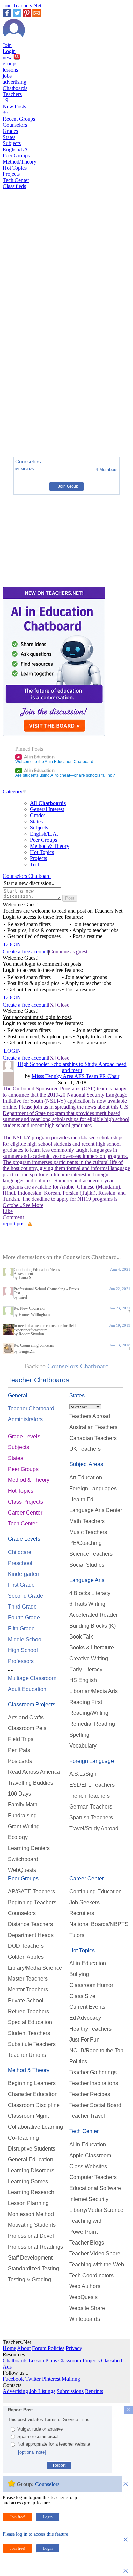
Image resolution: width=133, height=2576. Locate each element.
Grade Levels (24, 1436)
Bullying (79, 1974)
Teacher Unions (27, 2055)
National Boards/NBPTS (99, 1924)
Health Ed (81, 1499)
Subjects (12, 143)
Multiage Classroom (32, 1678)
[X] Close (59, 1005)
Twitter (33, 2379)
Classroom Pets (27, 1728)
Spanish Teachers (91, 1818)
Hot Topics (15, 168)
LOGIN (12, 944)
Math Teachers (87, 1521)
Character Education (33, 2094)
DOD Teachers (26, 1946)
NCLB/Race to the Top (96, 2051)
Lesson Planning (28, 2203)
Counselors (15, 125)
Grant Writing (24, 1826)
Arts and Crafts (26, 1717)
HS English (83, 1680)
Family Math (23, 1805)
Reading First (86, 1702)
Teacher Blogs (87, 2243)
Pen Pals (19, 1750)
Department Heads (31, 1935)
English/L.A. (44, 834)
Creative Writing (89, 1658)
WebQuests (22, 1870)
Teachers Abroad (90, 1416)
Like (8, 1211)
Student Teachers (29, 2033)
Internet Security (89, 2199)
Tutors (77, 1935)
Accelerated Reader (93, 1615)
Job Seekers (84, 1902)
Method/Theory (20, 162)
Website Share (87, 2308)
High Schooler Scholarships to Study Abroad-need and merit (72, 1067)
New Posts (14, 110)
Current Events (87, 2007)
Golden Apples (26, 1957)
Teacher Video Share (95, 2254)
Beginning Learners (32, 2083)
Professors (21, 1661)
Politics (78, 2061)
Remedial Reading (92, 1724)
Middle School (25, 1639)
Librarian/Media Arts (93, 1691)
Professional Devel (31, 2236)
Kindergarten (24, 1574)
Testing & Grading (29, 2279)
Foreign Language (92, 1761)
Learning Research (31, 2192)
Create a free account (25, 952)
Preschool (20, 1563)
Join (7, 45)
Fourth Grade (24, 1618)
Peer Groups (16, 156)
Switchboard (23, 1859)
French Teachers (90, 1796)
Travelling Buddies (31, 1783)
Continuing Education (95, 1891)
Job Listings (42, 2391)
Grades (10, 131)
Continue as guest (68, 952)
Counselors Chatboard (27, 876)
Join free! (18, 2517)
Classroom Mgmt (28, 2116)
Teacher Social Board (95, 2105)
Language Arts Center (96, 1510)
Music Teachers (88, 1532)
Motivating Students (32, 2225)
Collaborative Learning (35, 2127)
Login (9, 51)
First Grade (21, 1585)
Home (9, 2348)
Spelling (79, 1735)
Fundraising (22, 1815)
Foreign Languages (93, 1488)
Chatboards (15, 88)
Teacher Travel (87, 2116)
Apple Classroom (90, 2155)
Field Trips (21, 1739)
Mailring (71, 2379)
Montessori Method (31, 2214)
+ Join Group (66, 486)
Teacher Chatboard (31, 1408)
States (9, 137)
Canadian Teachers (93, 1438)
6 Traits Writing (87, 1604)
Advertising (15, 2391)
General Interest (47, 809)
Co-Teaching (23, 2138)
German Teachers (91, 1807)
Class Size (82, 1996)
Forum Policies (48, 2348)
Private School (26, 2000)
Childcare (20, 1552)
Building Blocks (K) (92, 1626)
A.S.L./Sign (83, 1774)
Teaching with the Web (97, 2264)
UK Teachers (85, 1449)
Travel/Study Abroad (94, 1828)
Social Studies (87, 1565)
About (24, 2348)
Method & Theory (50, 846)
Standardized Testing (33, 2269)
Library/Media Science (35, 1968)
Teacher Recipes (90, 2094)
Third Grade (22, 1607)
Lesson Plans (43, 2361)
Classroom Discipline (34, 2105)
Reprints (94, 2391)
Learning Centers (29, 1848)
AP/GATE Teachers (31, 1891)
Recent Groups (19, 119)
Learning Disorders (31, 2170)
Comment (13, 1217)
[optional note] (32, 2452)
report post (14, 1223)
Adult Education (27, 1689)
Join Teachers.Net (22, 6)
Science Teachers (91, 1554)
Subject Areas (86, 1464)
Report (59, 2465)
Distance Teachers (30, 1924)
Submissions (70, 2391)
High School (23, 1650)
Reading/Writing (89, 1713)
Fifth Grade (21, 1628)
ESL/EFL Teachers (92, 1785)
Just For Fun (84, 2040)
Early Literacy (86, 1669)
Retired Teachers (28, 2011)
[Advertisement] (32, 428)
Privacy (74, 2348)
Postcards (20, 1761)
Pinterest (51, 2379)
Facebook (13, 2379)
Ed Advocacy (85, 2018)
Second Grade (25, 1596)
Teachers (12, 97)
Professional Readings (35, 2247)
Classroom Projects (32, 1704)
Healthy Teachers (90, 2029)
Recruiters (82, 1913)
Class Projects (25, 1502)
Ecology (18, 1837)
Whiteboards (85, 2319)
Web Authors (85, 2286)
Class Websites (88, 2166)
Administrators (25, 1419)
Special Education (30, 2022)
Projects (11, 174)
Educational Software (95, 2188)
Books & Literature (92, 1648)
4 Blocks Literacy (90, 1593)
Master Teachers (28, 1979)
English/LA (15, 149)
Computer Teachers (93, 2177)
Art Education (86, 1478)
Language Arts (87, 1580)
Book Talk (81, 1637)
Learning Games (28, 2181)
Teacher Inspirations (94, 2083)
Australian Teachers (93, 1427)
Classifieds (14, 186)
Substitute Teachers (32, 2044)
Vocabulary (83, 1746)
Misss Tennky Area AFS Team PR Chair (76, 1076)
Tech (35, 864)
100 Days (19, 1794)
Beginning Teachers (32, 1902)
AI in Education (36, 757)
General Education (31, 2160)
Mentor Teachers (28, 1990)
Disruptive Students (32, 2149)
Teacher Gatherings (93, 2072)
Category (13, 792)
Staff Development (30, 2258)
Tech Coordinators (91, 2275)
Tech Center (16, 180)
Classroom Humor (91, 1985)
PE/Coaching (85, 1543)
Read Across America (34, 1772)
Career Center (25, 1513)
